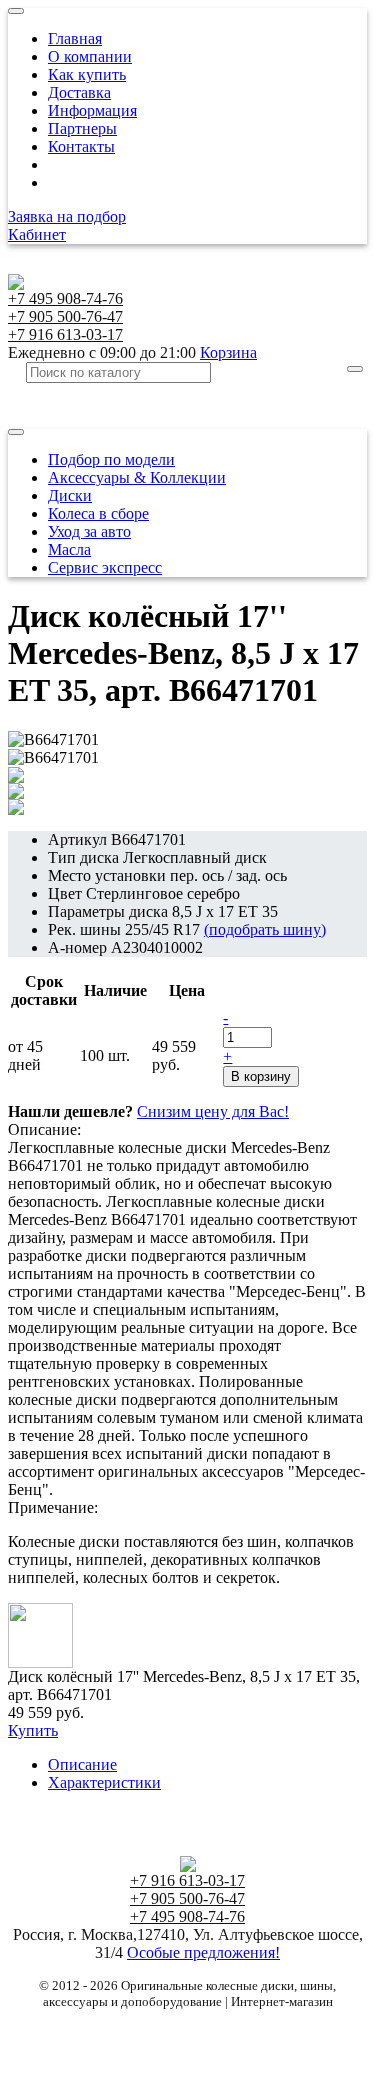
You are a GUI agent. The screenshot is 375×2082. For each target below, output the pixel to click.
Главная (75, 38)
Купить (33, 1730)
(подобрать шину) (265, 929)
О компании (90, 56)
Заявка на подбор (67, 216)
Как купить (87, 74)
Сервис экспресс (105, 567)
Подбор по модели (111, 459)
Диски (70, 495)
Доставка (79, 92)
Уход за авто (89, 531)
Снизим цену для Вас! (213, 1111)
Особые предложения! (203, 1952)
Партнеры (82, 128)
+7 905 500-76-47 (65, 316)
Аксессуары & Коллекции (137, 477)
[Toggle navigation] (16, 11)
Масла (69, 549)
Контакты (81, 146)
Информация (92, 110)
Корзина (228, 352)
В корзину (261, 1076)
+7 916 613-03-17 (65, 334)
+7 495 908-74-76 (65, 298)
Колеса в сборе (98, 513)
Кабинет (37, 234)
